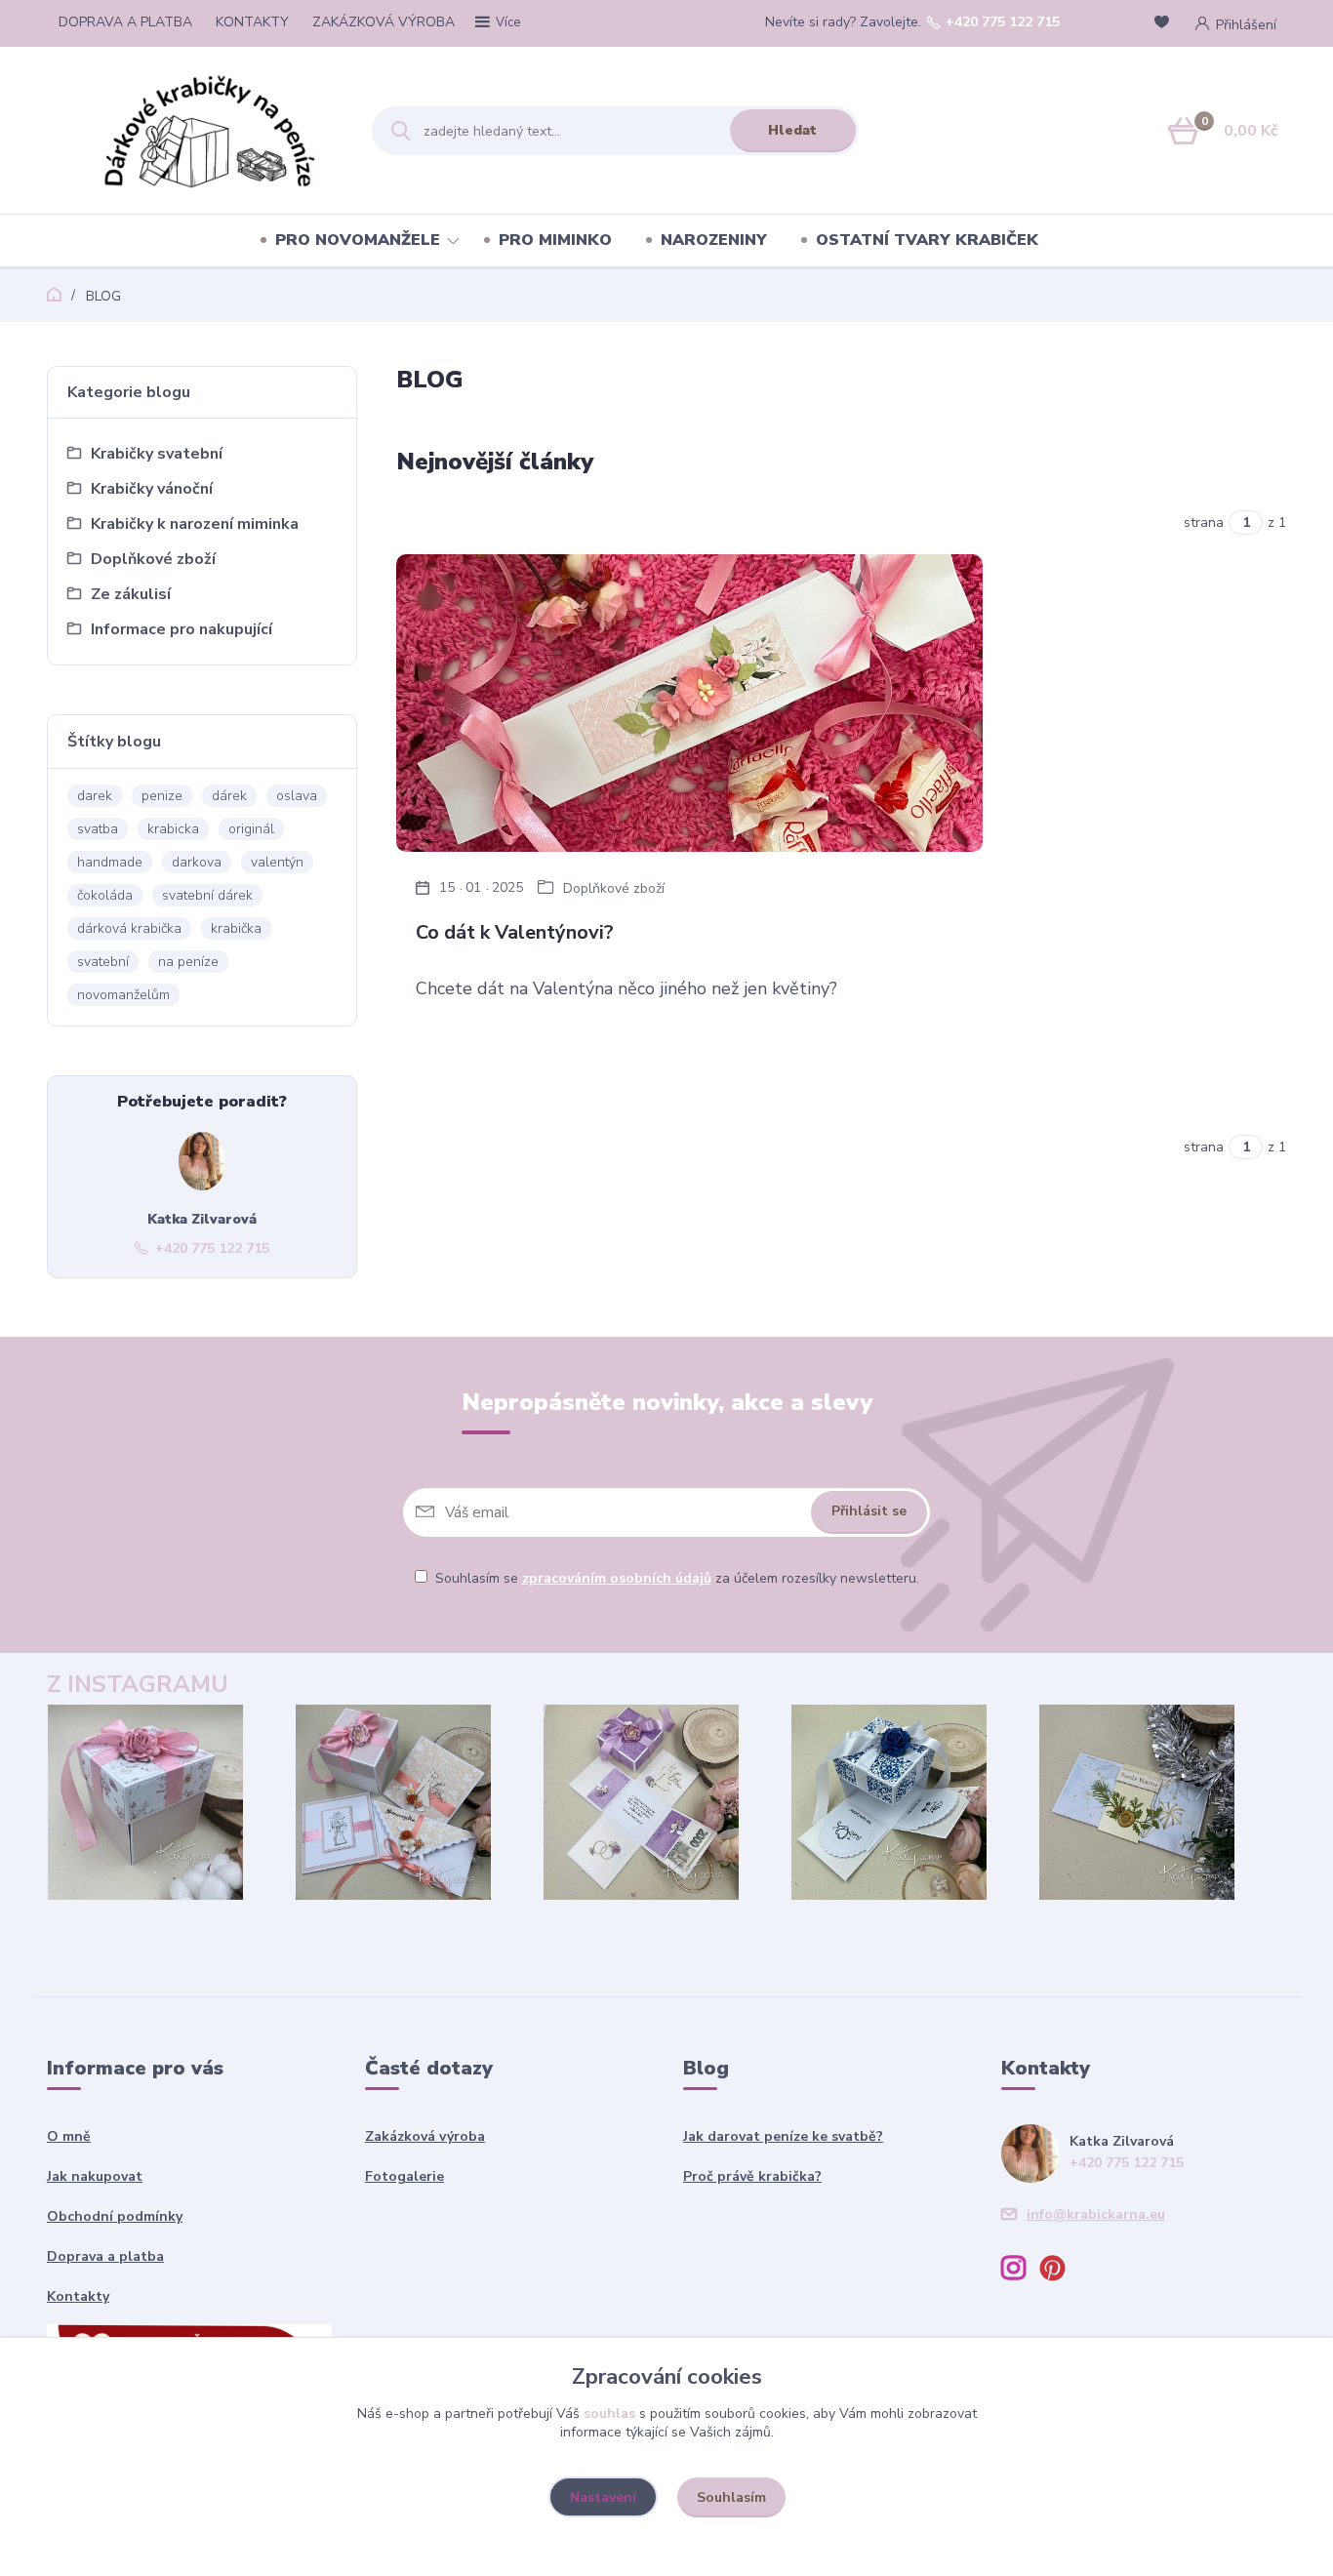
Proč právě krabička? (752, 2176)
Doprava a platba (105, 2256)
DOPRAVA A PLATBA (125, 22)
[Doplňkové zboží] (690, 703)
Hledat (792, 130)
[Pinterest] (1060, 2271)
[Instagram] (1021, 2271)
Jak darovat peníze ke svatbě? (783, 2136)
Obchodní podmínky (115, 2216)
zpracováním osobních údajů (617, 1578)
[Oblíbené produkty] (1165, 24)
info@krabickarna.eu (1096, 2214)
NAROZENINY (714, 240)
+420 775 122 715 (1003, 22)
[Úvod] (219, 131)
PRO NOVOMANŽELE (358, 240)
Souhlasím (731, 2497)
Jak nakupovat (95, 2176)
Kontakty (78, 2296)
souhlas (609, 2414)
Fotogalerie (404, 2176)
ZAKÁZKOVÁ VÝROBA (384, 22)
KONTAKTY (252, 22)
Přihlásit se (869, 1511)
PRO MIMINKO (555, 240)
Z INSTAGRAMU (138, 1684)
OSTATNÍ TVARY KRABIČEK (927, 240)
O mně (69, 2136)
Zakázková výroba (425, 2136)
